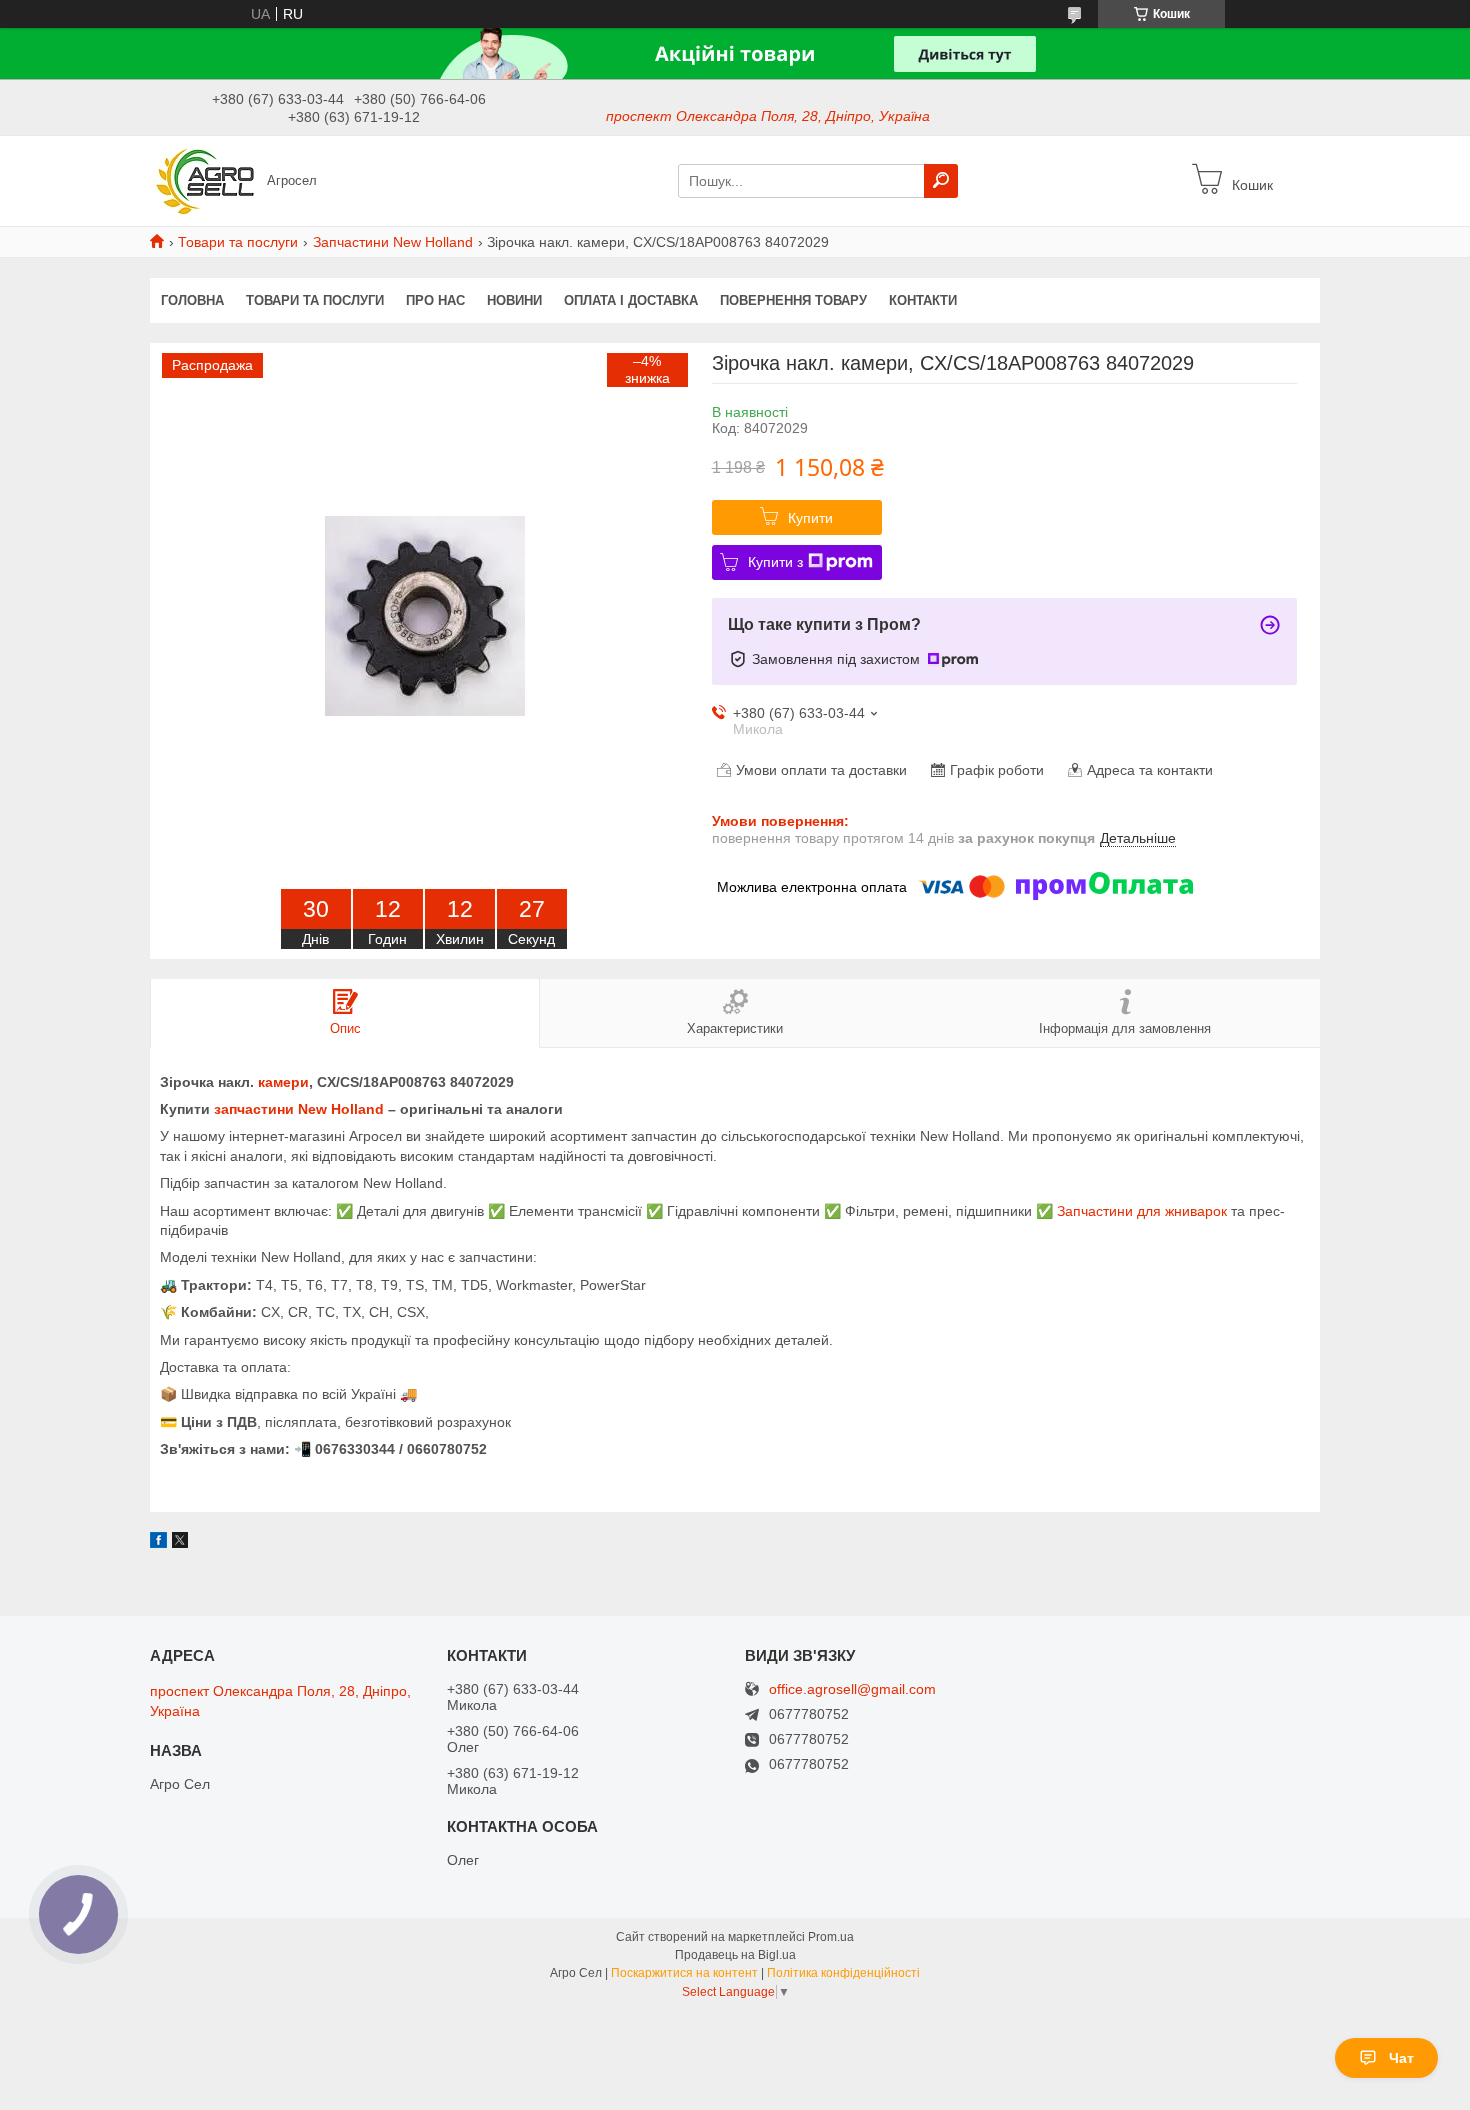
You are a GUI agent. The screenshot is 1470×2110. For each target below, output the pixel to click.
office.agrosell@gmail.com (852, 1689)
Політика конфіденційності (843, 1973)
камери (283, 1082)
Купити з (775, 562)
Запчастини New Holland (393, 242)
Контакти (923, 300)
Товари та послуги (238, 242)
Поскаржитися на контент (684, 1973)
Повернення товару (793, 300)
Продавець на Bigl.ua (735, 1955)
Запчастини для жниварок (1142, 1211)
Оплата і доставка (631, 300)
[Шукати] (941, 181)
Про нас (435, 300)
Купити (810, 518)
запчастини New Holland (299, 1109)
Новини (514, 300)
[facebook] (158, 1543)
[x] (180, 1543)
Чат (1401, 2058)
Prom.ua (831, 1937)
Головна (192, 300)
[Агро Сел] (202, 180)
